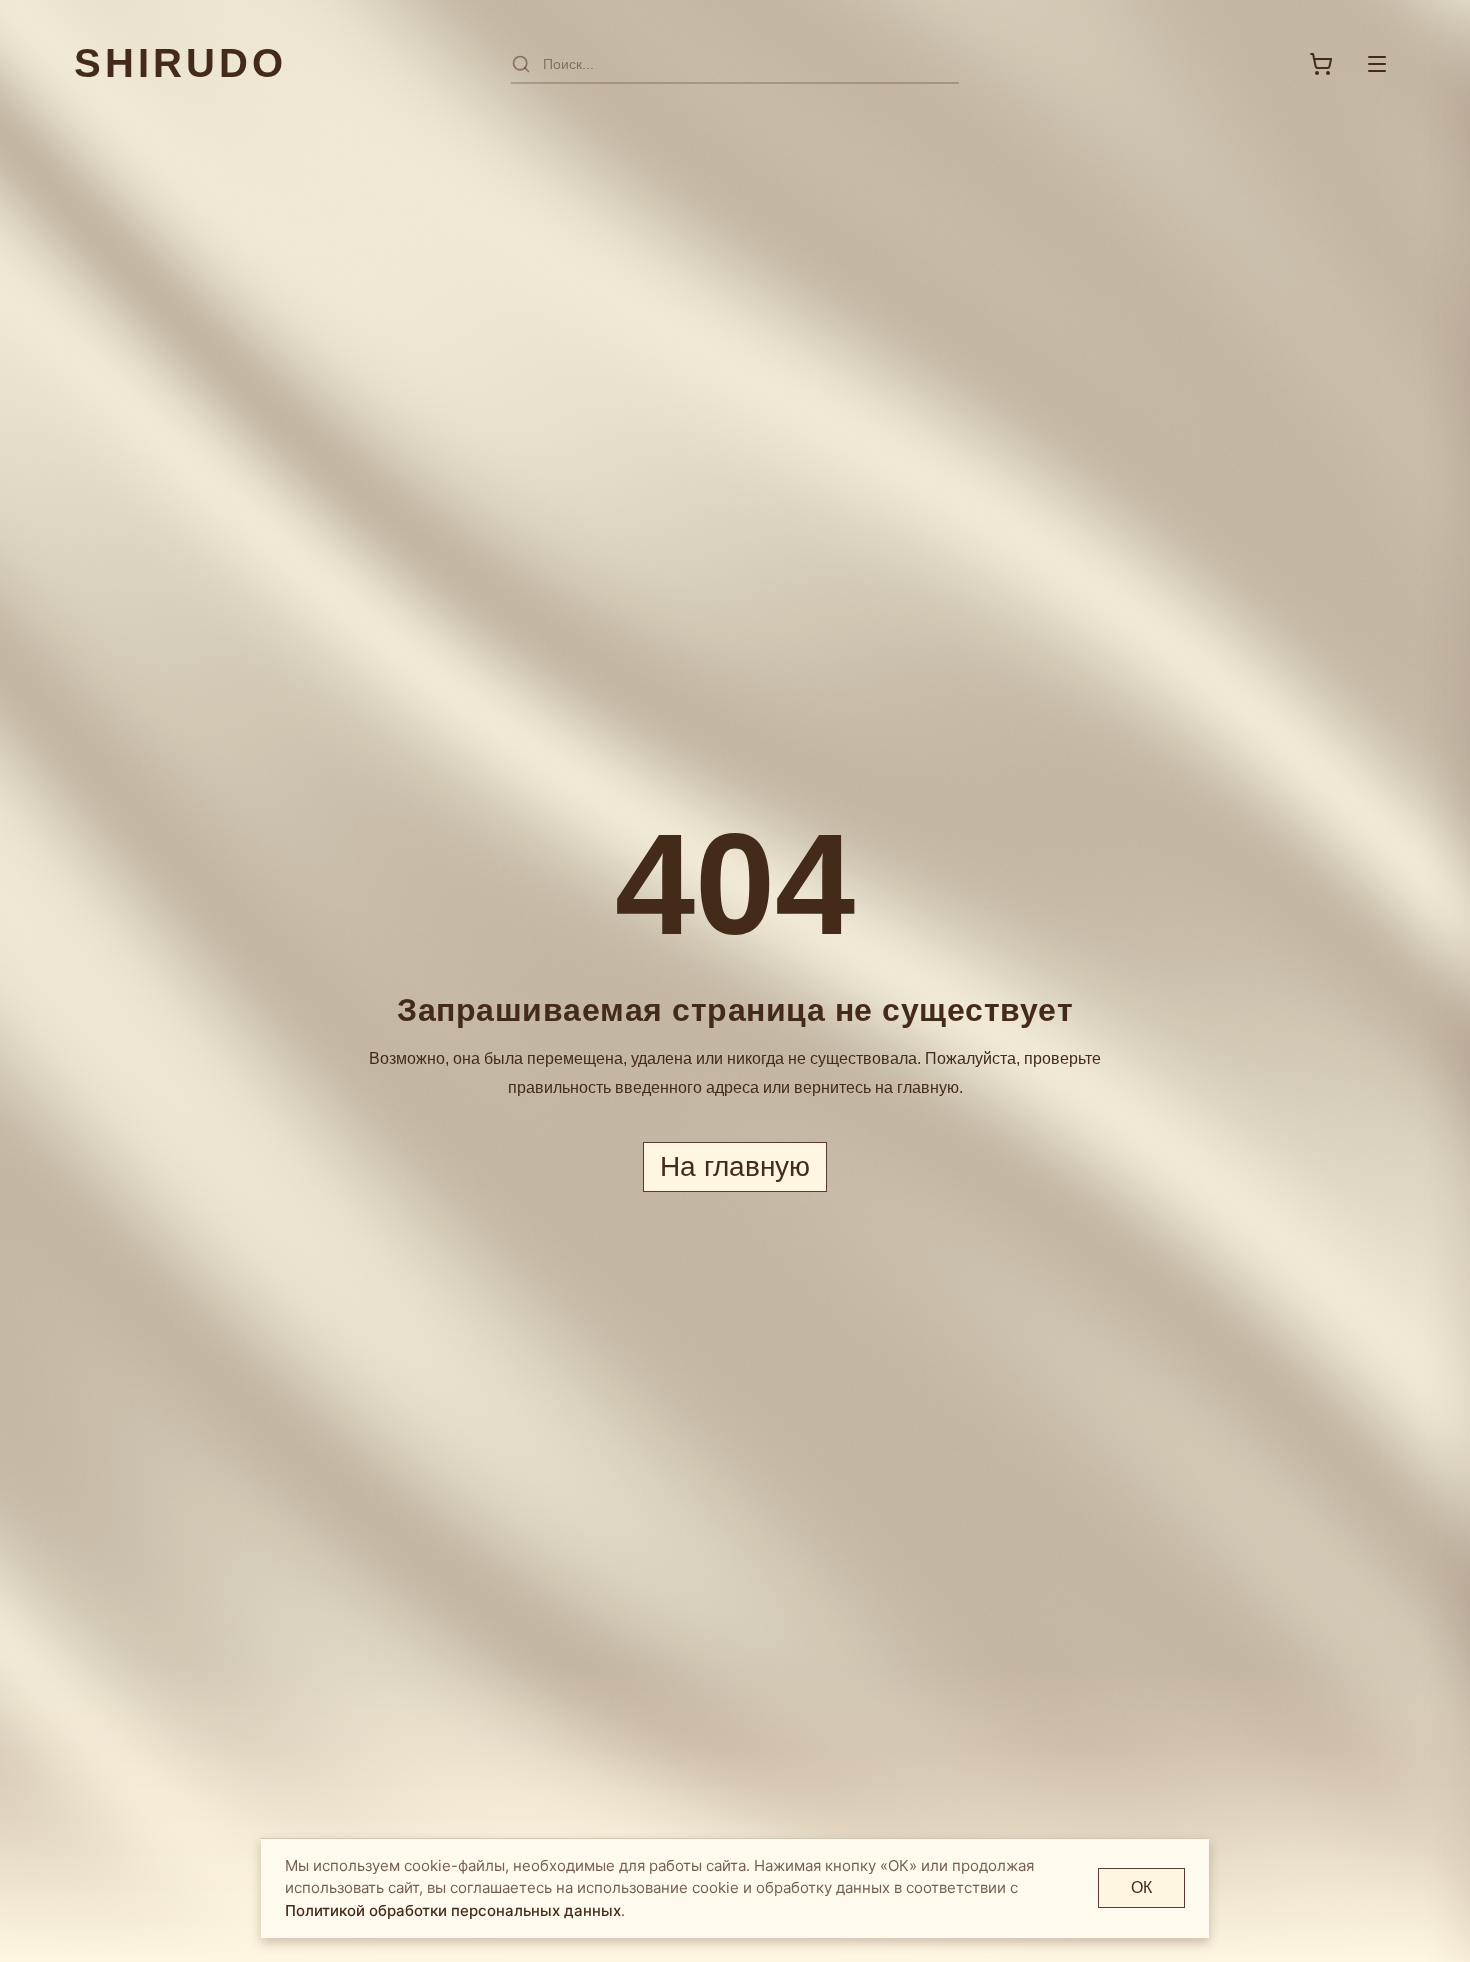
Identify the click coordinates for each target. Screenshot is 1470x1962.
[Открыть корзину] (1321, 64)
